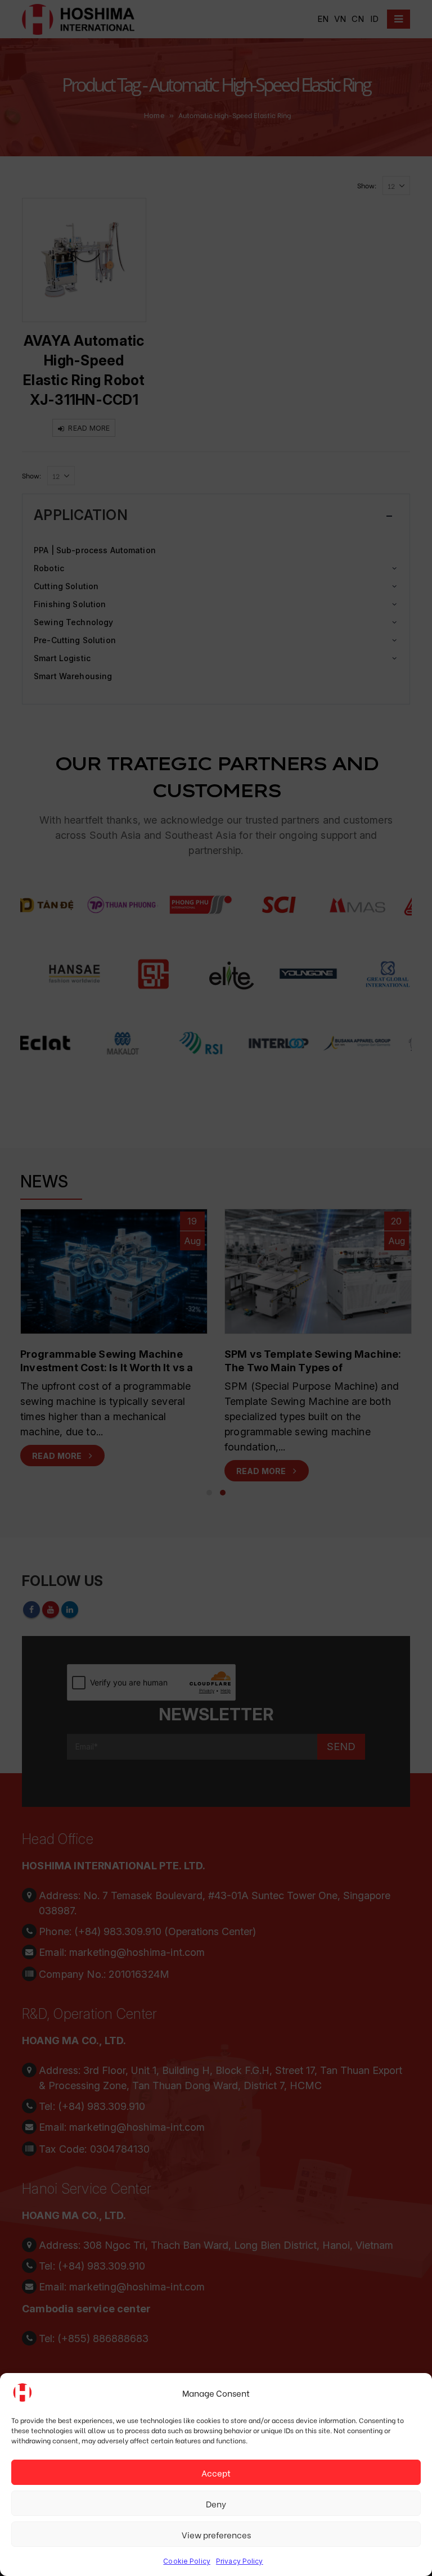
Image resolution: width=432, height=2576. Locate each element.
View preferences (216, 2534)
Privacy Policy (240, 2561)
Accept (216, 2473)
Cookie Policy (187, 2561)
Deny (216, 2503)
